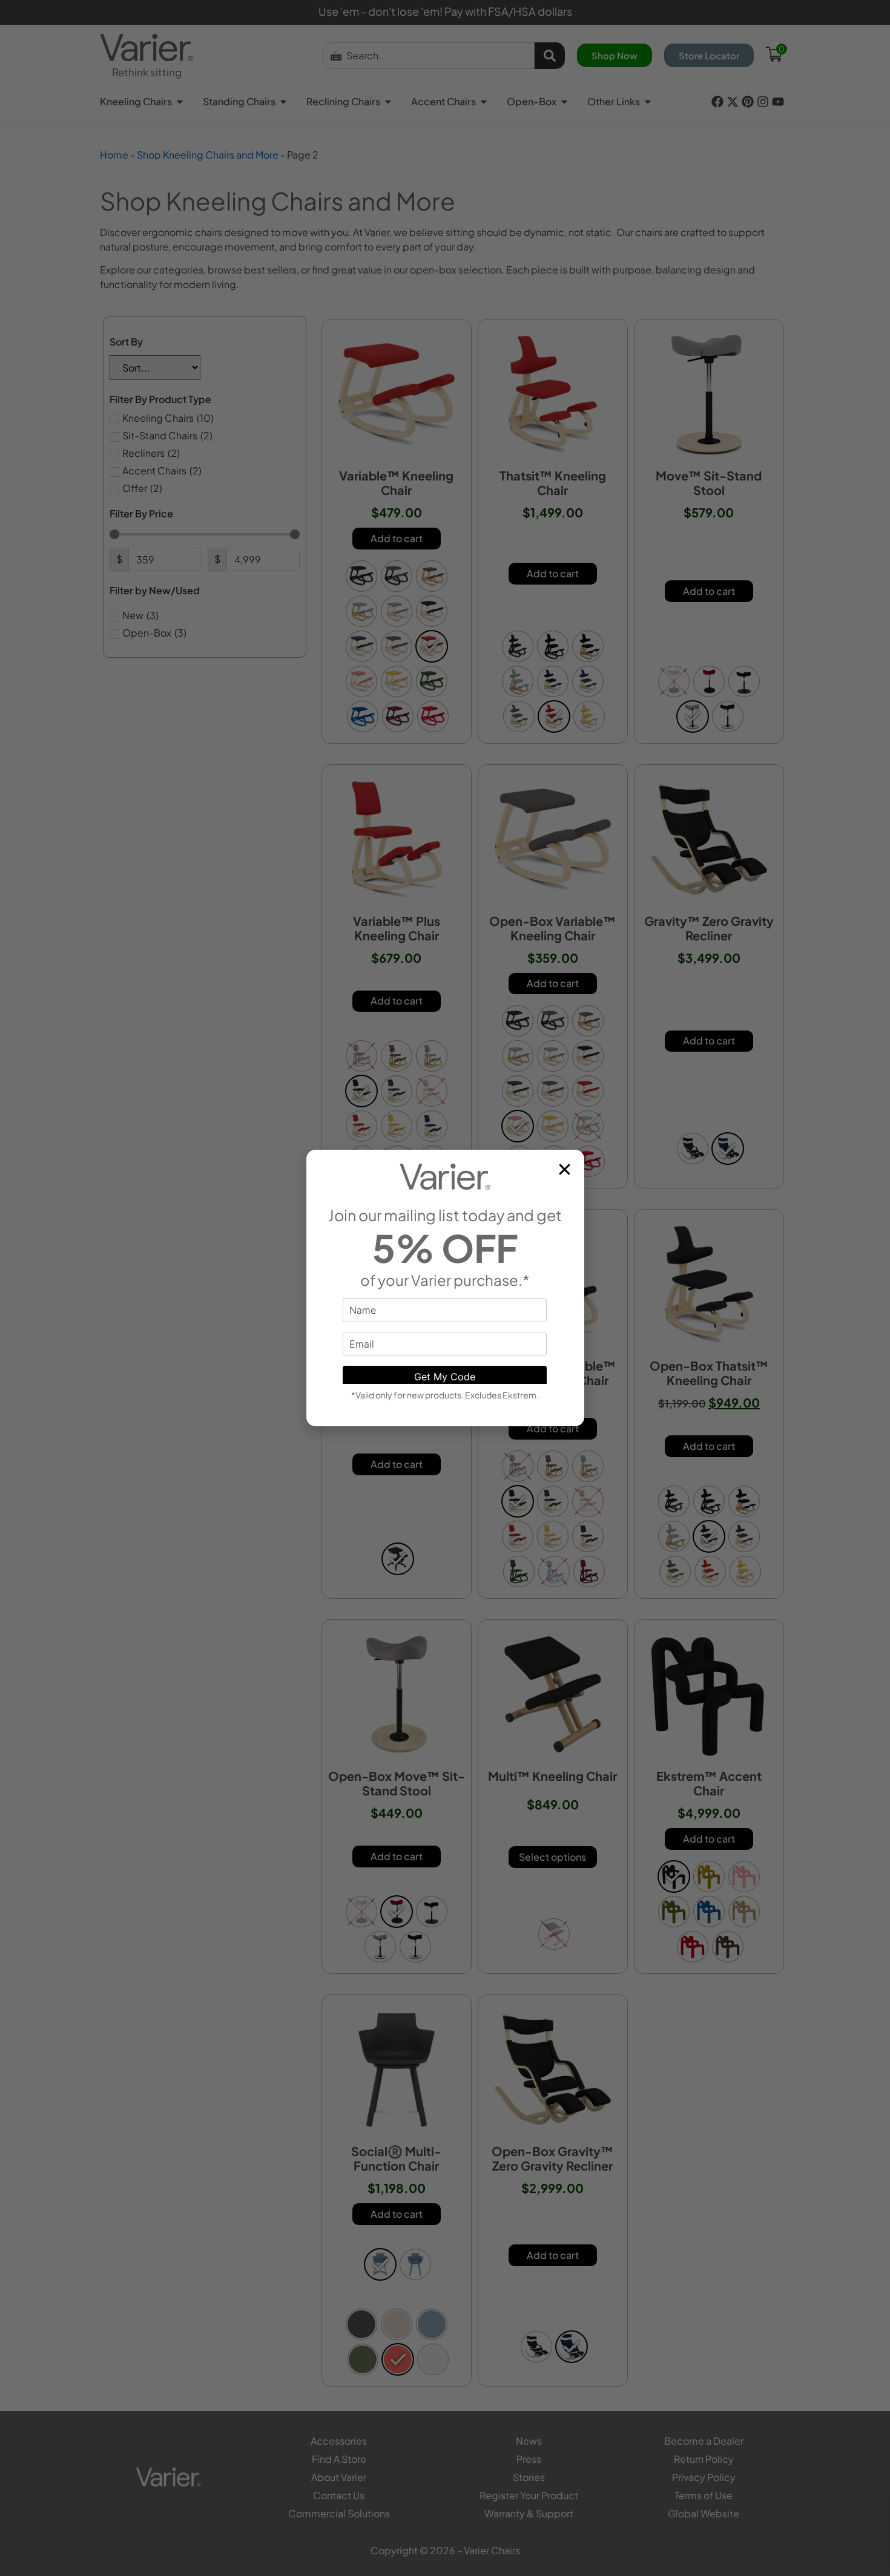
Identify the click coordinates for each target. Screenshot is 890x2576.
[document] (445, 1288)
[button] (565, 1169)
